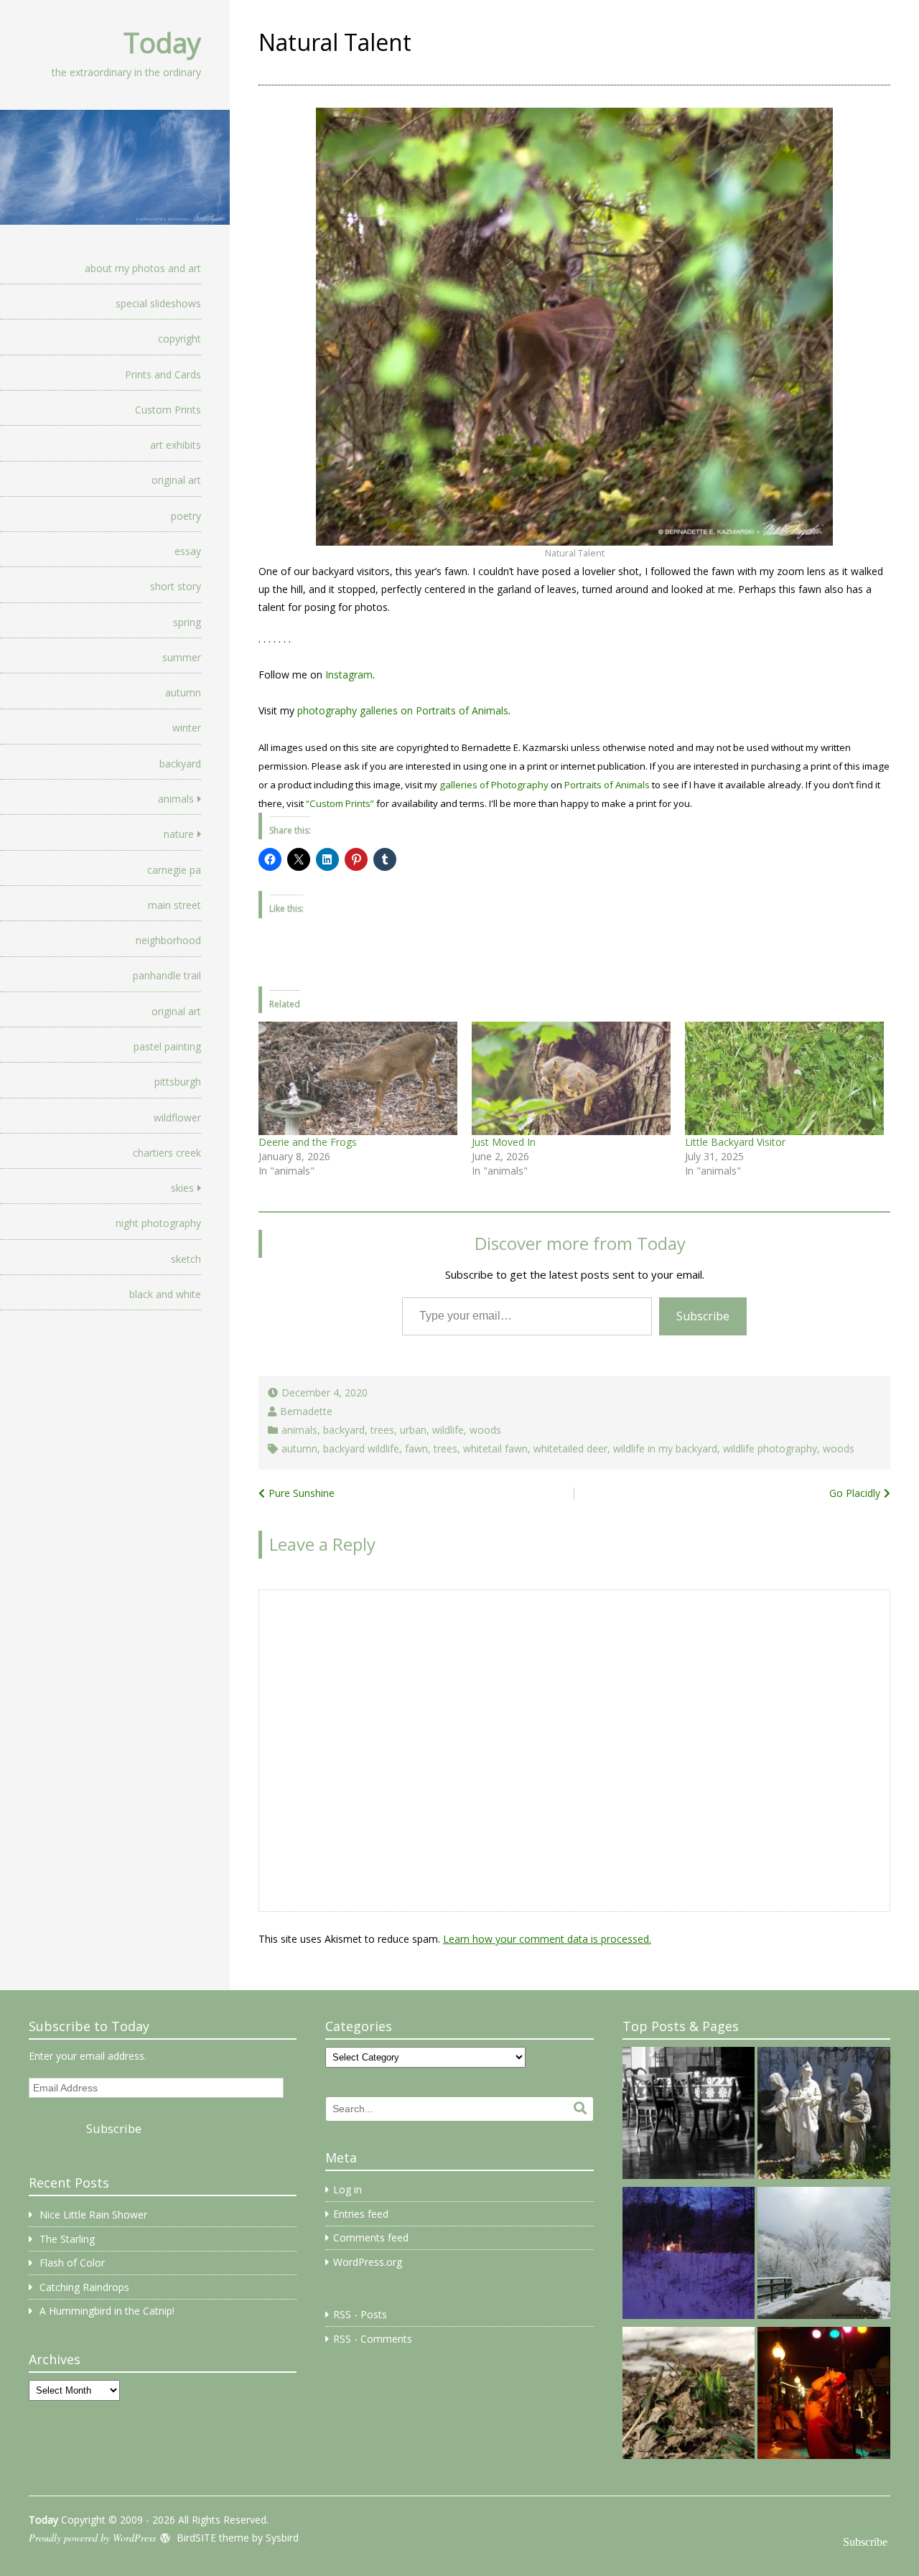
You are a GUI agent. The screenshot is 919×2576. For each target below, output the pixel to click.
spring (187, 622)
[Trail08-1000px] (824, 2255)
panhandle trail (167, 975)
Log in (347, 2189)
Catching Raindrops (84, 2287)
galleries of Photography (494, 785)
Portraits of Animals (607, 785)
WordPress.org (368, 2262)
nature (179, 834)
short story (176, 586)
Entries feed (361, 2214)
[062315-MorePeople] (824, 2115)
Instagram (349, 675)
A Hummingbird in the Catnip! (107, 2311)
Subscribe (703, 1316)
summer (182, 657)
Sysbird (282, 2538)
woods (485, 1430)
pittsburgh (178, 1082)
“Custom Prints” (340, 803)
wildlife (448, 1430)
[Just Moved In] (571, 1078)
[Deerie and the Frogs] (358, 1078)
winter (187, 728)
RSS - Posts (360, 2314)
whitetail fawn (495, 1448)
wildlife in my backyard (665, 1448)
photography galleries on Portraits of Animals (403, 710)
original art (176, 480)
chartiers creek (167, 1153)
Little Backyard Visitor (735, 1142)
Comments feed (371, 2237)
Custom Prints (168, 410)
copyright (179, 339)
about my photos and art (143, 268)
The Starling (67, 2239)
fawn (416, 1448)
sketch (186, 1259)
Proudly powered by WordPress (92, 2538)
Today (162, 42)
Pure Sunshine (302, 1493)
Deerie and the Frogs (308, 1142)
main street (174, 905)
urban (413, 1430)
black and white (165, 1294)
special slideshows (158, 303)
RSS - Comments (373, 2339)
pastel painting (167, 1046)
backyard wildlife (361, 1448)
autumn (183, 692)
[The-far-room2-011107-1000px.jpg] (689, 2115)
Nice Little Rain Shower (93, 2215)
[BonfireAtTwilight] (689, 2255)
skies (182, 1188)
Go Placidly (855, 1493)
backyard (180, 764)
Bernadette (306, 1411)
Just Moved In (504, 1142)
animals (176, 799)
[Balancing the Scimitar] (824, 2395)
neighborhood (168, 940)
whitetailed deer (570, 1448)
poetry (186, 516)
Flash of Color (72, 2263)
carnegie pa (174, 870)
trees (382, 1430)
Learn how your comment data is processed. (547, 1939)
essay (188, 551)
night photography (158, 1223)
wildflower (177, 1117)
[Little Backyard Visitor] (784, 1078)
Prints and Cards (163, 374)
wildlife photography (770, 1448)
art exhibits (176, 445)
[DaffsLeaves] (689, 2395)
